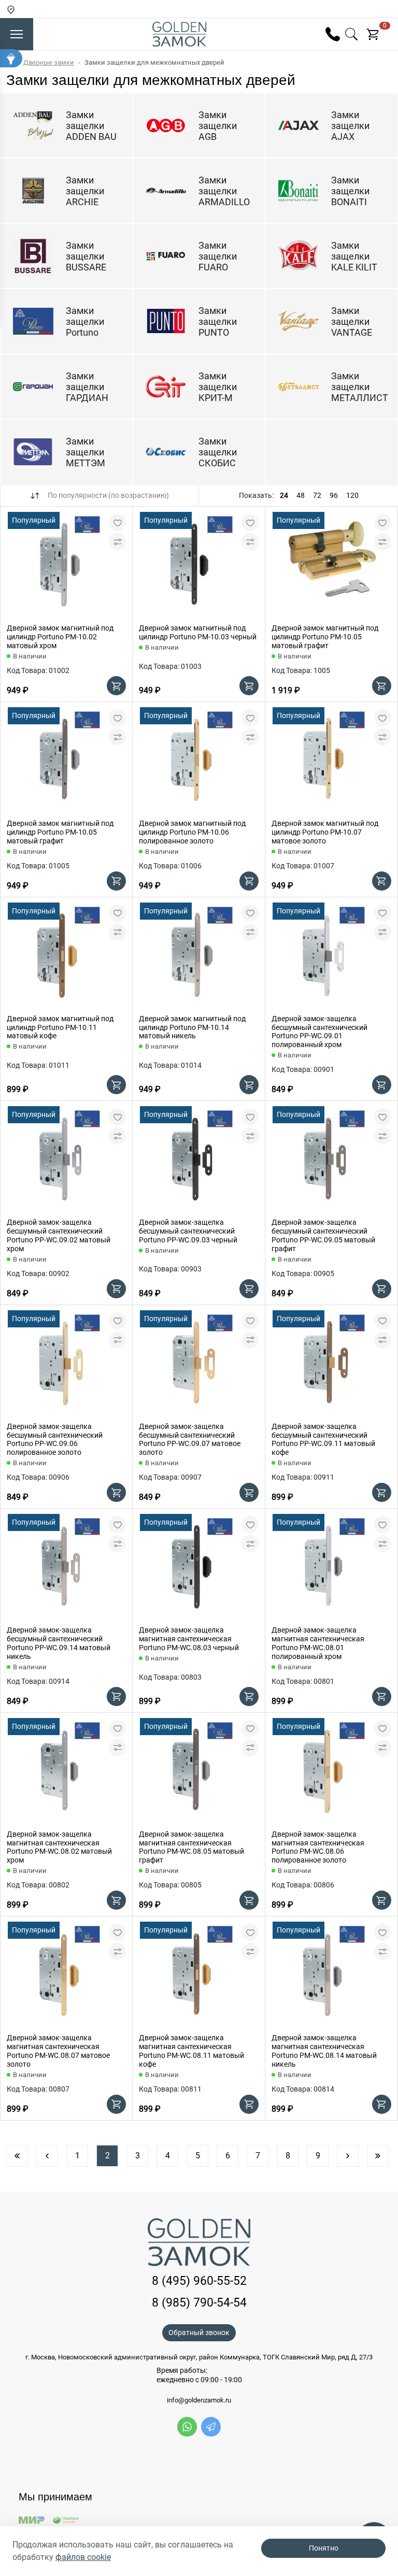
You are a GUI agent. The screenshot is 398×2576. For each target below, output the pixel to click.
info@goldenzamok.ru (199, 2400)
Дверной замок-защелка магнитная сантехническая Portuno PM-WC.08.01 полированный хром (318, 1643)
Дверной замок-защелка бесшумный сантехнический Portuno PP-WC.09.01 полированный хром (319, 1032)
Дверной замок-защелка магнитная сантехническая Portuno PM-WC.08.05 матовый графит (191, 1847)
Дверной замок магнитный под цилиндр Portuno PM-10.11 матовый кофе (60, 1027)
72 (317, 495)
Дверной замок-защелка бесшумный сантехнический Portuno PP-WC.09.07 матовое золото (190, 1439)
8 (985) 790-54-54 (199, 2303)
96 (334, 495)
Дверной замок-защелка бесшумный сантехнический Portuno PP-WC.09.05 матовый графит (323, 1235)
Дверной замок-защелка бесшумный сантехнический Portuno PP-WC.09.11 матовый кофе (323, 1439)
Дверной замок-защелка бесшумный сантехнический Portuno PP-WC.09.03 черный (188, 1231)
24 (284, 495)
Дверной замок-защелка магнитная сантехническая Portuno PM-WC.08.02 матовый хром (59, 1847)
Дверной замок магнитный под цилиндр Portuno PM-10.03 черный (198, 632)
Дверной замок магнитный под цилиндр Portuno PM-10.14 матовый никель (192, 1027)
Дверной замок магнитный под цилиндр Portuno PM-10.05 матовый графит (325, 637)
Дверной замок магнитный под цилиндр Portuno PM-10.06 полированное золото (192, 832)
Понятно (324, 2548)
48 (301, 495)
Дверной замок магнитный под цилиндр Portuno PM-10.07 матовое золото (325, 832)
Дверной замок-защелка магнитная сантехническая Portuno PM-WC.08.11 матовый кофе (191, 2051)
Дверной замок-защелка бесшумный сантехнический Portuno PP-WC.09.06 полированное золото (55, 1439)
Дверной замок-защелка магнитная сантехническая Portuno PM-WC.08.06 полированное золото (318, 1847)
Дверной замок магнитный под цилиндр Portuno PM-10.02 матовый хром (60, 637)
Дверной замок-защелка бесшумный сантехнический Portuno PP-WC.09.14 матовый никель (59, 1643)
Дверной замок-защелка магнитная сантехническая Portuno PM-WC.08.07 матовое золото (58, 2051)
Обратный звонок (199, 2332)
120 (352, 495)
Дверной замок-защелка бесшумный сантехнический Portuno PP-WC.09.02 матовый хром (59, 1235)
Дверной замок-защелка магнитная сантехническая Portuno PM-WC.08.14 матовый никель (324, 2051)
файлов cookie (83, 2557)
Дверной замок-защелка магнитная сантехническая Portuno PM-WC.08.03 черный (189, 1639)
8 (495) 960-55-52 (199, 2281)
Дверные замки (49, 62)
